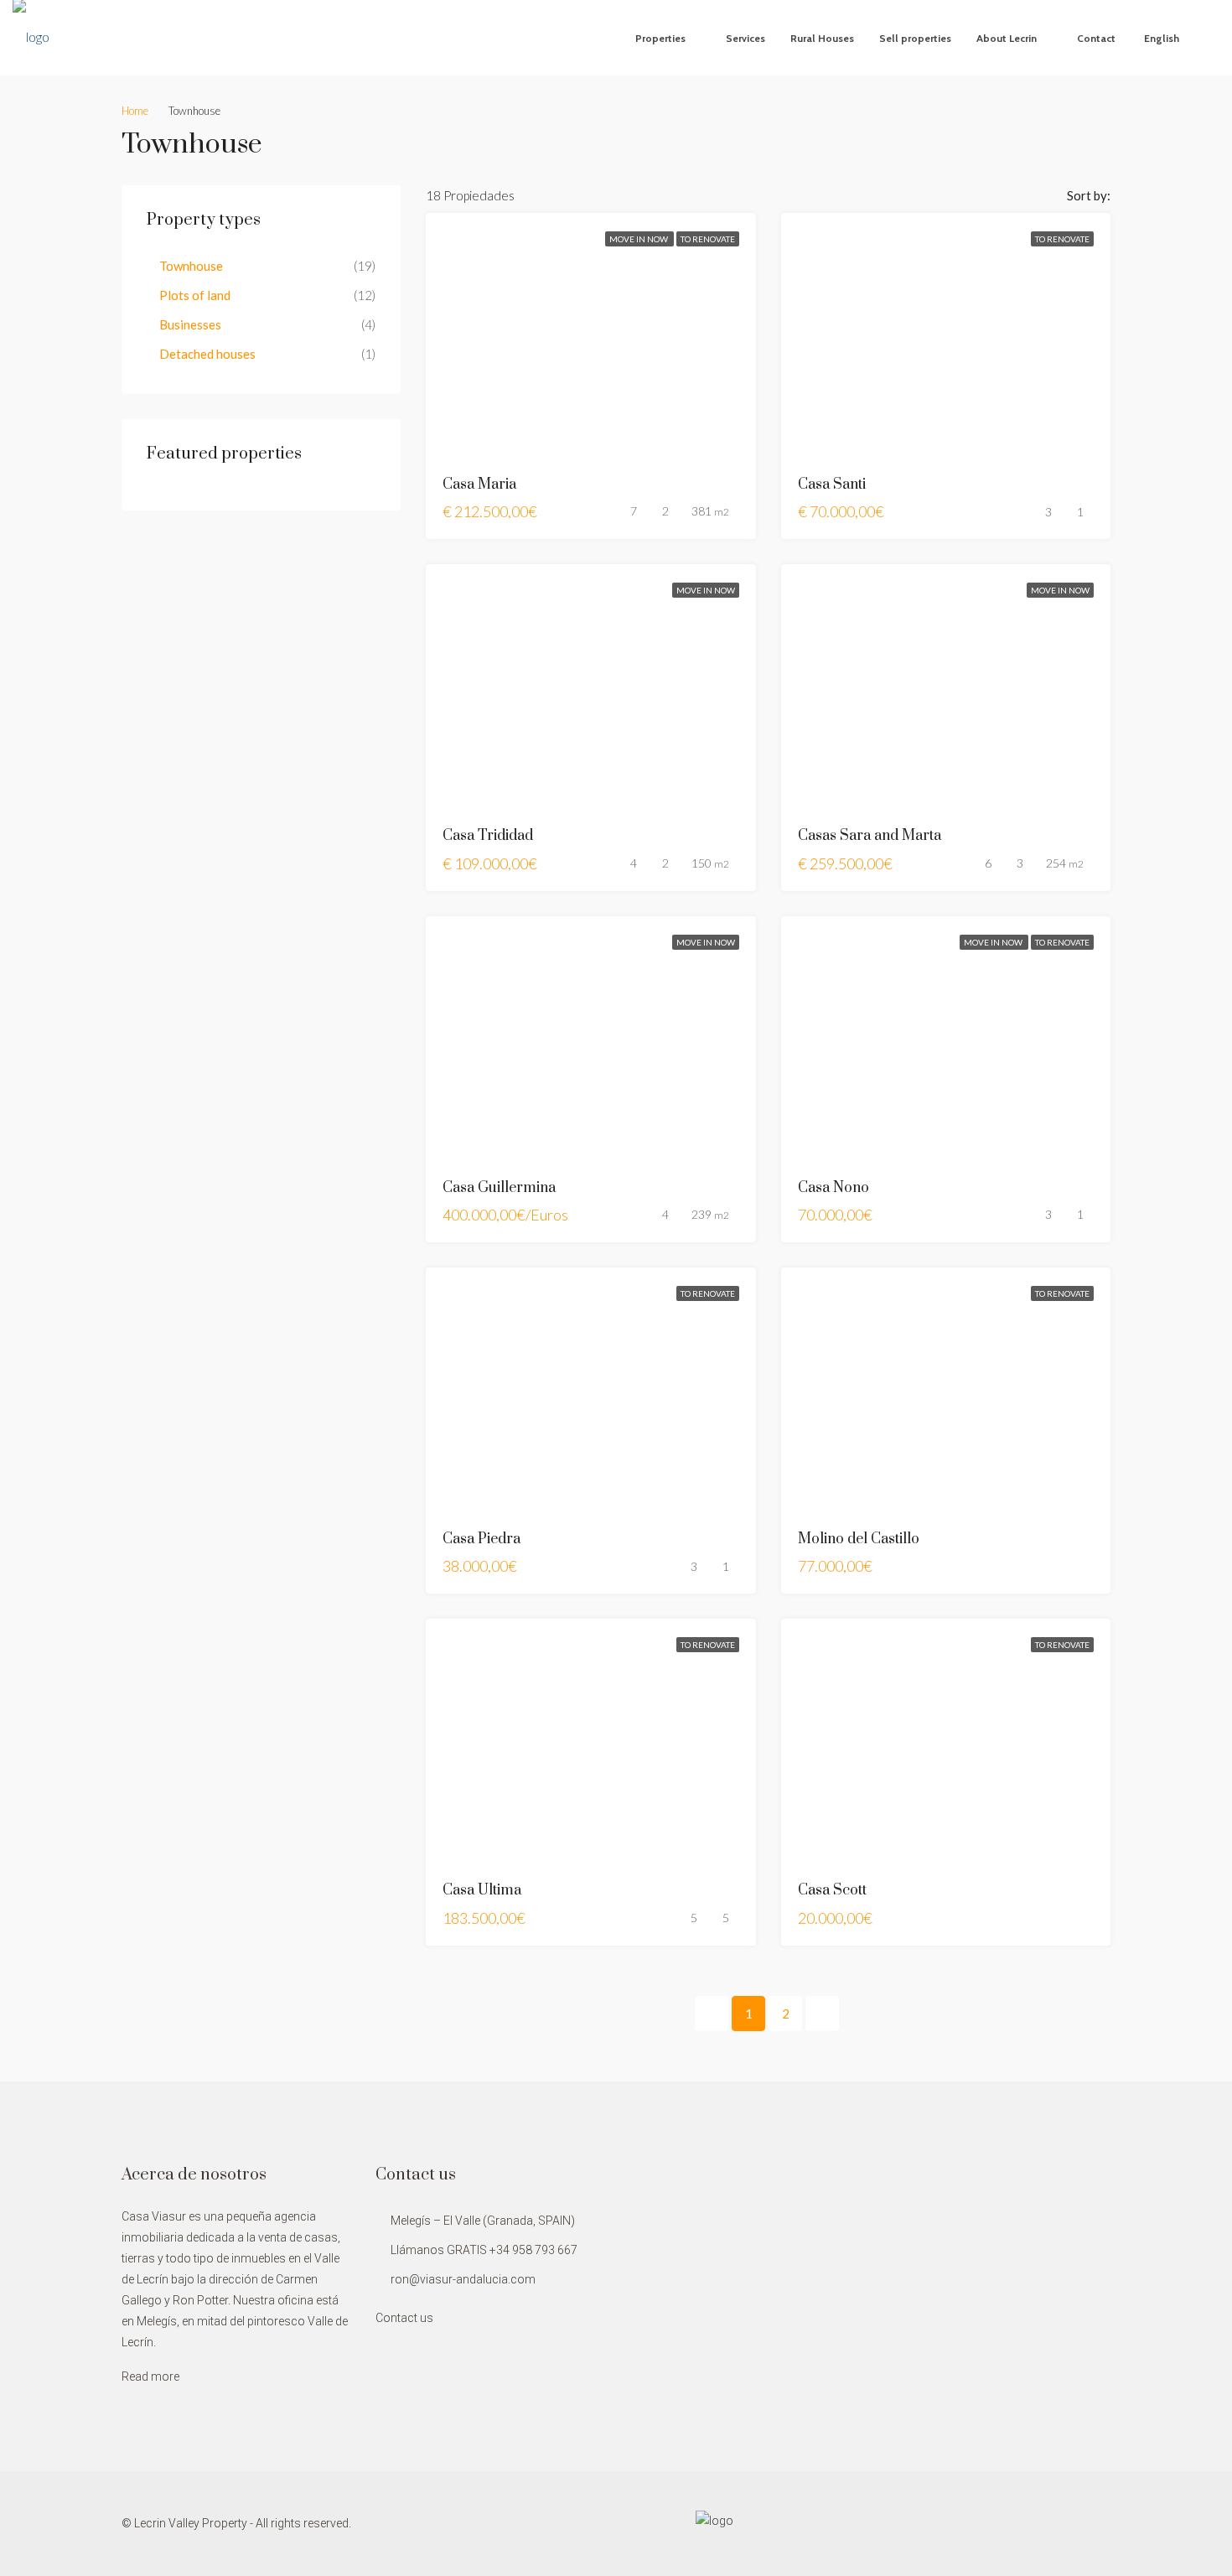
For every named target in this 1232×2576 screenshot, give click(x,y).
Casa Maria (479, 485)
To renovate (708, 239)
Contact (1096, 38)
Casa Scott (832, 1890)
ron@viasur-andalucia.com (463, 2279)
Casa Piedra (481, 1539)
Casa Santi (832, 485)
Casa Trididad (488, 836)
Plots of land (195, 295)
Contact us (404, 2318)
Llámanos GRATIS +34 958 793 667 (484, 2250)
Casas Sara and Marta (870, 836)
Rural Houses (822, 38)
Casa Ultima (482, 1890)
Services (745, 38)
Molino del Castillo (859, 1539)
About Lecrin (1007, 38)
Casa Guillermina (499, 1188)
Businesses (190, 324)
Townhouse (191, 266)
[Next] (822, 2014)
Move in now (639, 239)
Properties (660, 38)
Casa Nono (833, 1188)
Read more (150, 2376)
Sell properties (915, 38)
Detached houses (207, 354)
